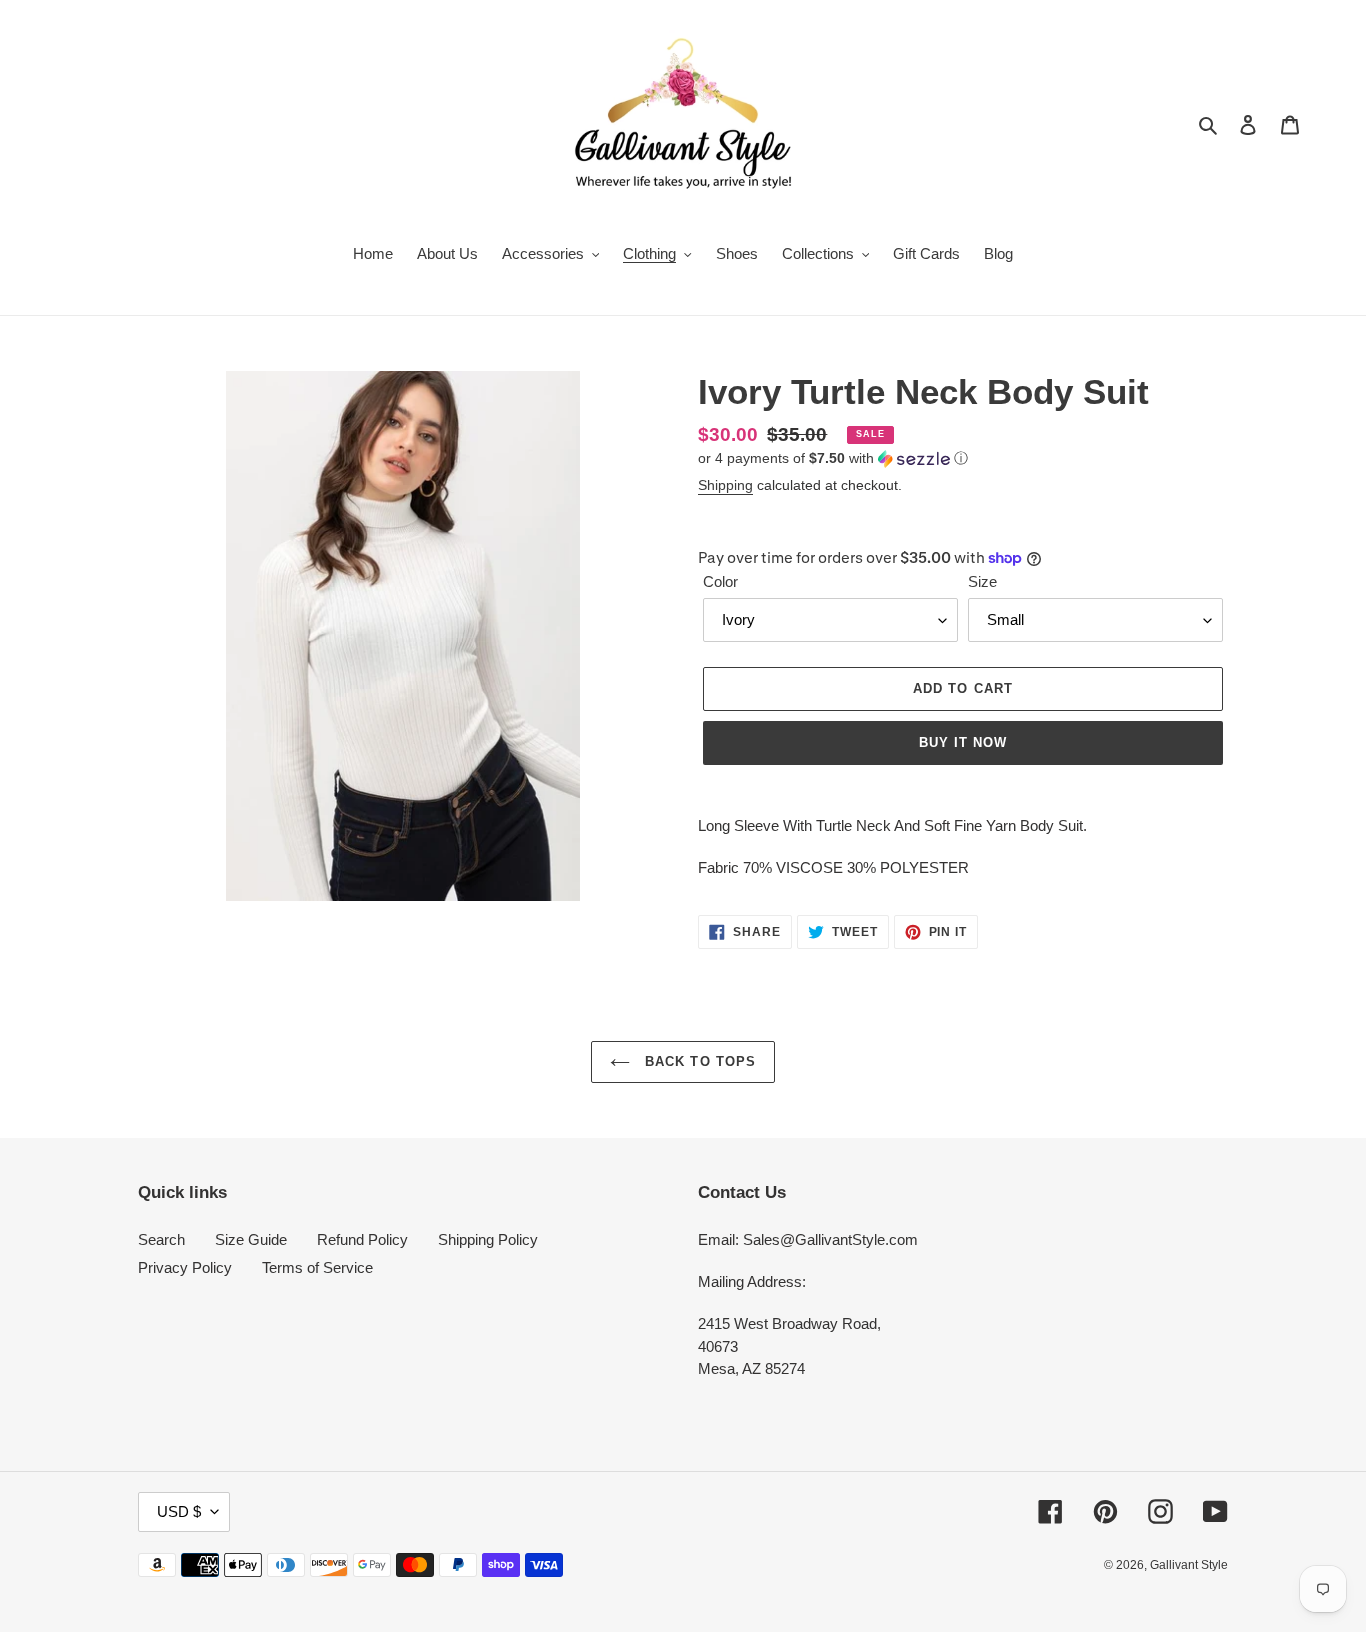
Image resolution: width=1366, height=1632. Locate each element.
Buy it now (963, 742)
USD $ (179, 1511)
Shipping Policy (488, 1239)
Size (982, 581)
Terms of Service (317, 1267)
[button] (833, 458)
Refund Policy (362, 1239)
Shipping (725, 485)
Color (720, 581)
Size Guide (251, 1239)
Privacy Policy (185, 1267)
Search (161, 1239)
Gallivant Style (1189, 1565)
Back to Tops (698, 1061)
